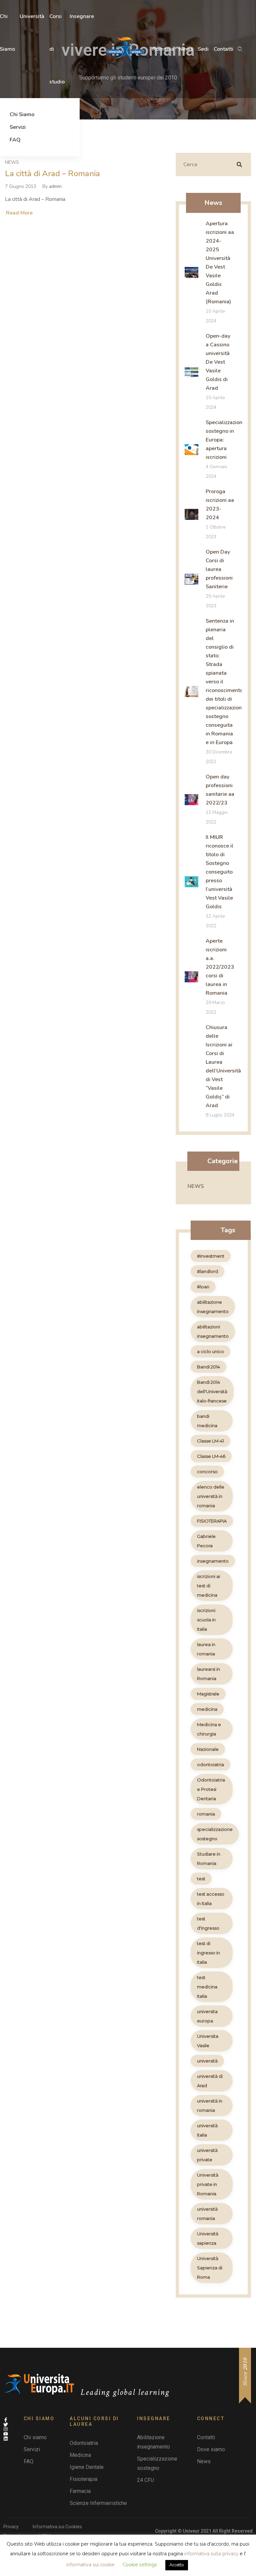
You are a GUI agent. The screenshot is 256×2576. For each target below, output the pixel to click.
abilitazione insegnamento (213, 1307)
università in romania (210, 2106)
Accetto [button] (177, 2565)
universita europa (207, 2016)
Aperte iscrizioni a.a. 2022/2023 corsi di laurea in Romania (220, 967)
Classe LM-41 (210, 1441)
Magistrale (208, 1694)
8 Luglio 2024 (220, 1115)
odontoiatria (210, 1764)
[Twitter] (6, 2425)
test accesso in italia (211, 1899)
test (201, 1879)
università (207, 2061)
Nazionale (208, 1749)
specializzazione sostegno (215, 1834)
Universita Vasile (208, 2041)
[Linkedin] (6, 2439)
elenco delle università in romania (211, 1496)
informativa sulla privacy (211, 2554)
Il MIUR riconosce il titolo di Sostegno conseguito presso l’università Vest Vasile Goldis (219, 872)
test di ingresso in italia (208, 1953)
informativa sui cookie (91, 2565)
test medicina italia (207, 1987)
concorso (207, 1472)
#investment (211, 1256)
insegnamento (213, 1561)
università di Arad (210, 2081)
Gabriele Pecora (206, 1541)
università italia (207, 2130)
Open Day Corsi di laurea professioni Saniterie (219, 569)
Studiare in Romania (209, 1859)
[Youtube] (6, 2434)
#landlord (207, 1271)
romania (206, 1814)
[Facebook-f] (6, 2420)
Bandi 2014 (208, 1367)
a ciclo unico (210, 1351)
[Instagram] (6, 2429)
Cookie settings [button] (140, 2565)
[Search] (239, 165)
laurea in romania (206, 1649)
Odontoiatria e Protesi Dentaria (211, 1789)
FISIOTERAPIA (212, 1521)
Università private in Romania (208, 2184)
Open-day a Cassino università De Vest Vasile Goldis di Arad (218, 362)
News (12, 162)
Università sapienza (208, 2238)
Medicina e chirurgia (209, 1729)
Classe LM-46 (211, 1456)
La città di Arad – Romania (52, 174)
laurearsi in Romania (208, 1674)
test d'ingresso (208, 1923)
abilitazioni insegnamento (213, 1331)
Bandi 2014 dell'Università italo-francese (212, 1391)
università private (207, 2155)
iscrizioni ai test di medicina (208, 1586)
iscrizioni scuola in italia (206, 1620)
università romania (207, 2214)
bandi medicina (207, 1421)
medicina (207, 1709)
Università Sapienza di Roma (210, 2268)
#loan (203, 1287)
